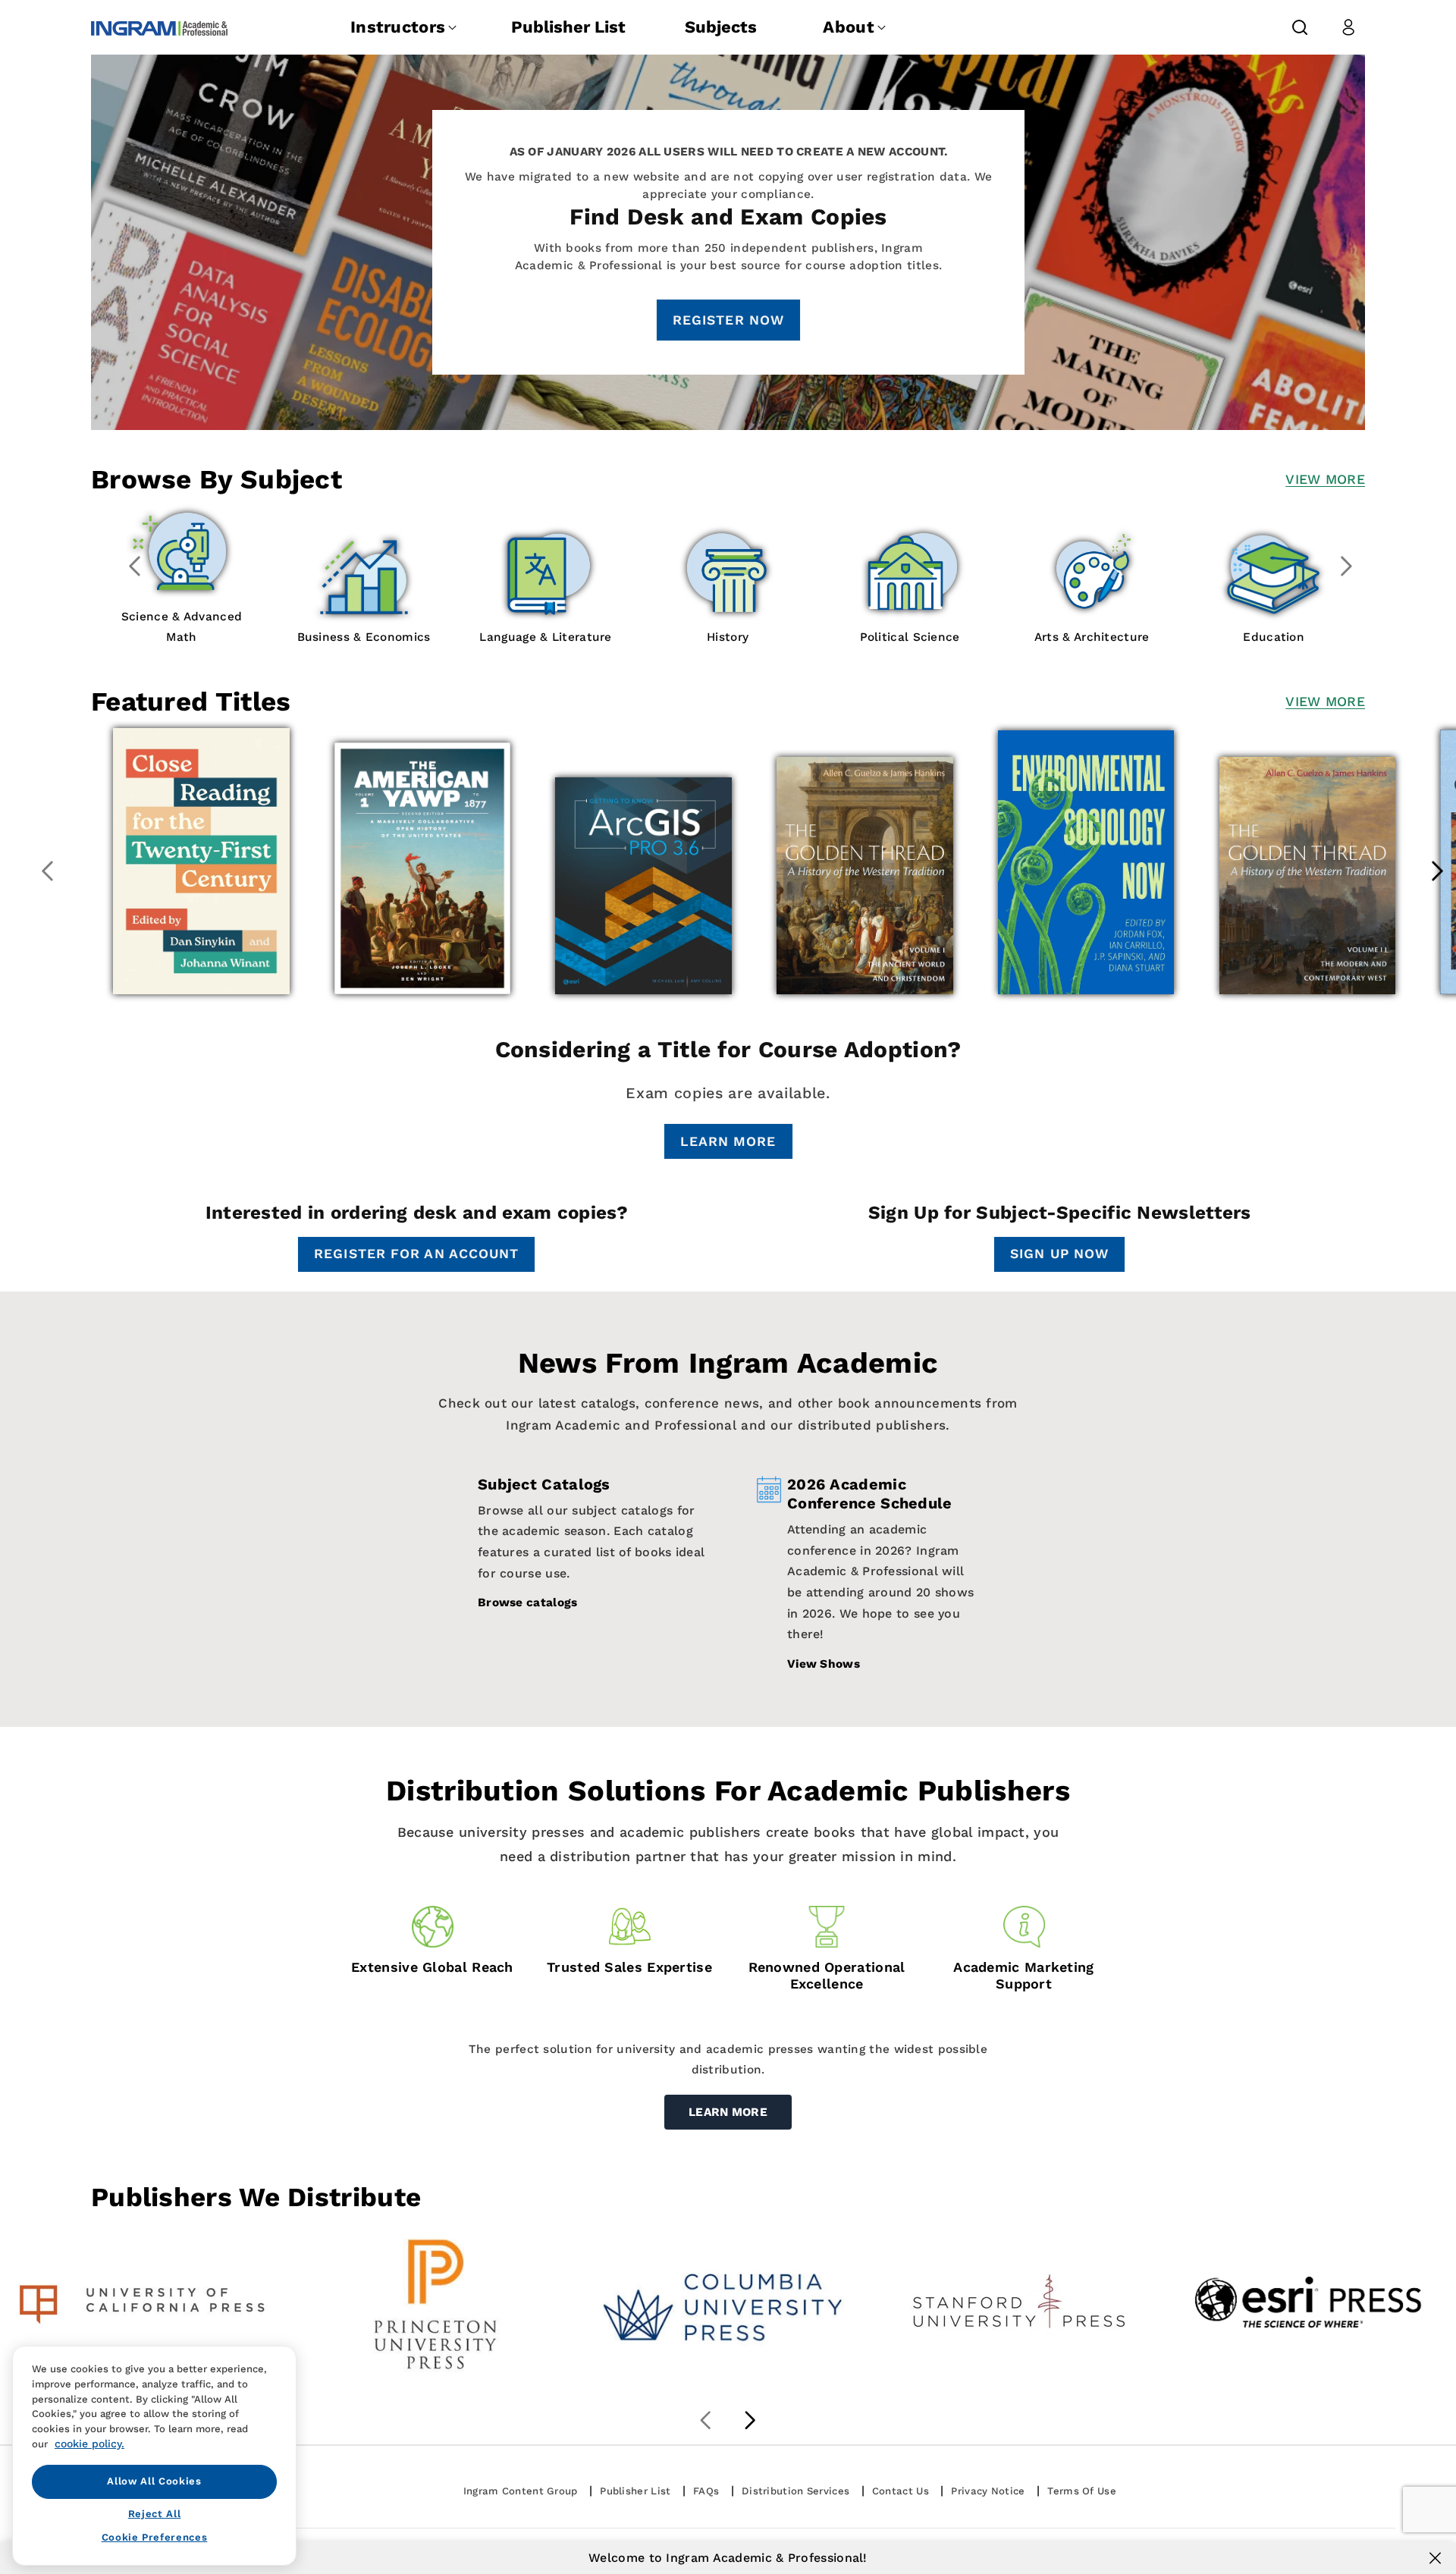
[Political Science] (945, 576)
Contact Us (901, 2491)
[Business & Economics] (399, 576)
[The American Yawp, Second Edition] (423, 868)
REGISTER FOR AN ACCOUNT (416, 1254)
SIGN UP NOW (1059, 1254)
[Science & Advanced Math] (217, 555)
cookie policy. (89, 2443)
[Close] (1435, 2558)
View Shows (824, 1664)
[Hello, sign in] (1348, 27)
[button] (1300, 27)
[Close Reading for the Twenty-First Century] (201, 861)
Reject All (155, 2514)
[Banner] (145, 2304)
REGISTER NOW (728, 320)
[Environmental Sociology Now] (1086, 863)
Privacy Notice (988, 2491)
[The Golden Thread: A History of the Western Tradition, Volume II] (1308, 876)
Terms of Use (1082, 2491)
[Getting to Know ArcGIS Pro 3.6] (643, 885)
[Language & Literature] (581, 576)
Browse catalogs (528, 1602)
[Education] (1309, 576)
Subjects (721, 27)
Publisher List (568, 27)
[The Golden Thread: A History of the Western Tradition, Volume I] (865, 876)
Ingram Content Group (521, 2491)
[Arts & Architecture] (1127, 576)
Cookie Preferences (155, 2537)
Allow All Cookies (154, 2481)
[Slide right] (1347, 566)
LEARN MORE (728, 1141)
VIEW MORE (1325, 479)
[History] (763, 576)
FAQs (706, 2491)
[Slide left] (135, 566)
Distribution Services (795, 2491)
